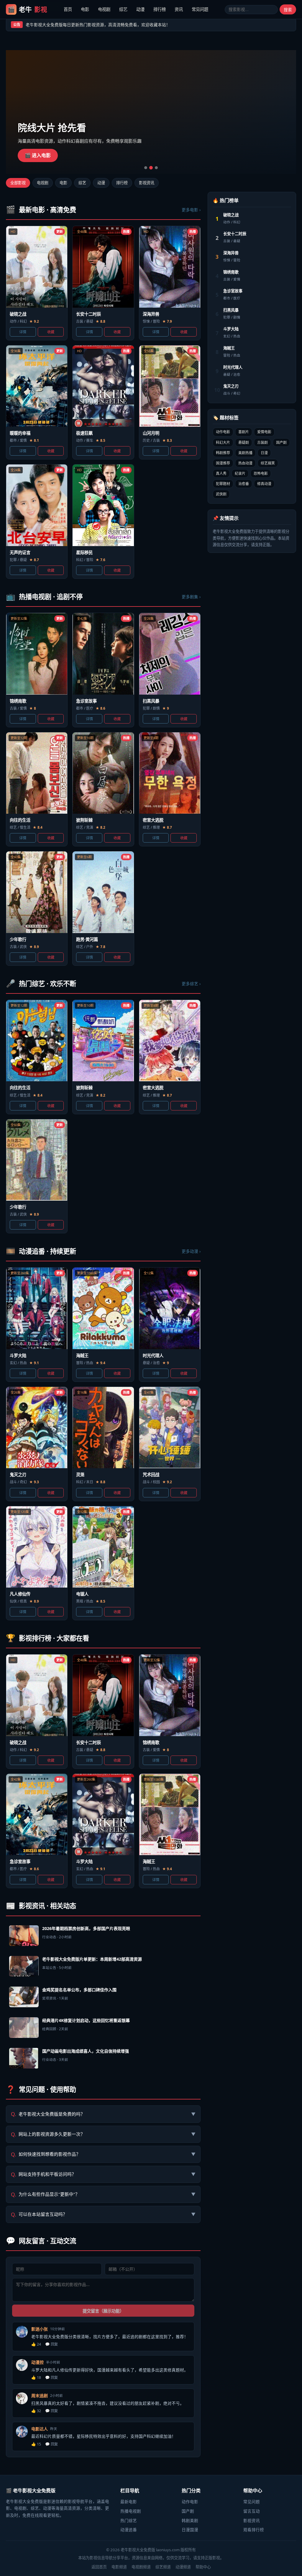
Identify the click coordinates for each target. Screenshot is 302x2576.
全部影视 (18, 183)
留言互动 (252, 2511)
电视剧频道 (141, 2567)
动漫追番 (129, 2530)
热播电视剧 (131, 2511)
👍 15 (36, 2444)
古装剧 (262, 442)
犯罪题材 (223, 484)
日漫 (264, 453)
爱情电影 (264, 432)
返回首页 (99, 2567)
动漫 (140, 9)
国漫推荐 (223, 463)
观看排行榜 (254, 2530)
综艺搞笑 (268, 463)
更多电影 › (191, 210)
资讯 (179, 9)
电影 (85, 9)
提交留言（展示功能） (103, 2311)
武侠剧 (221, 494)
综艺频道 (163, 2567)
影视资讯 (147, 183)
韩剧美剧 (190, 2520)
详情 (23, 332)
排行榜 (160, 9)
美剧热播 (245, 453)
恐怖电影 (261, 473)
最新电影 (129, 2502)
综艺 (123, 9)
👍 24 (36, 2344)
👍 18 (36, 2378)
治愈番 (244, 484)
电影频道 (119, 2567)
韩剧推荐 (223, 453)
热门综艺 (129, 2520)
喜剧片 (244, 432)
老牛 (27, 9)
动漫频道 (183, 2567)
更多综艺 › (191, 984)
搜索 (288, 10)
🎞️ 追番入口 (38, 155)
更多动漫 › (191, 1251)
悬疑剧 (244, 442)
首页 (68, 9)
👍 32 (36, 2411)
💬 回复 (51, 2344)
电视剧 (104, 9)
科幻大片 (223, 442)
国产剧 (281, 442)
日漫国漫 (190, 2530)
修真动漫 (264, 484)
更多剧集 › (191, 597)
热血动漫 (245, 463)
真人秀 (221, 473)
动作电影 (223, 432)
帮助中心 (203, 2567)
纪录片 (240, 473)
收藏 (51, 332)
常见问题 (200, 9)
